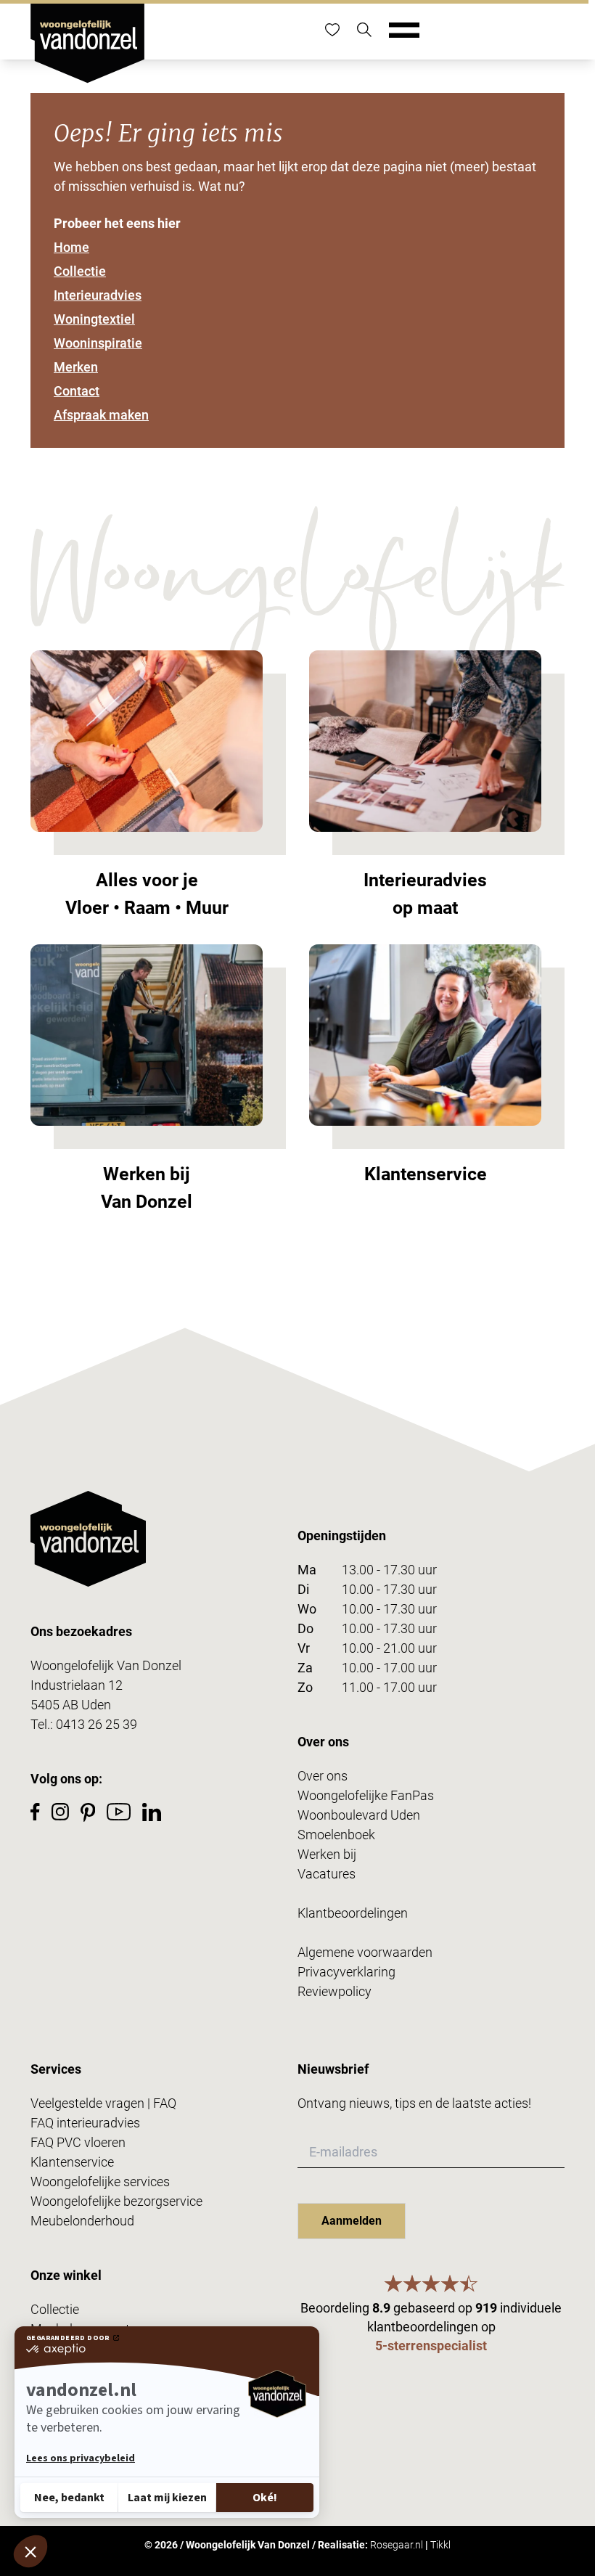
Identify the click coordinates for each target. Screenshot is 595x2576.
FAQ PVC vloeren (78, 2142)
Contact (77, 391)
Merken (76, 367)
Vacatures (327, 1874)
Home (71, 247)
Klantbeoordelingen (353, 1913)
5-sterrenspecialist (431, 2346)
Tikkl (440, 2545)
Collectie (80, 271)
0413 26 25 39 (97, 1724)
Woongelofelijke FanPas (366, 1795)
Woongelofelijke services (100, 2182)
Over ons (323, 1776)
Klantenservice (72, 2162)
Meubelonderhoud (82, 2221)
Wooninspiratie (98, 343)
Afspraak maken (101, 415)
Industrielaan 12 (77, 1685)
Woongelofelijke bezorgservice (116, 2201)
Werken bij (327, 1854)
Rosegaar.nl (397, 2545)
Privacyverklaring (346, 1972)
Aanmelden (352, 2221)
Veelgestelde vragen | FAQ (103, 2103)
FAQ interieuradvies (85, 2123)
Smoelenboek (336, 1835)
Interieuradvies (98, 295)
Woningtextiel (94, 319)
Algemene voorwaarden (365, 1952)
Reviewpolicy (335, 1991)
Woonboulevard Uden (359, 1815)
